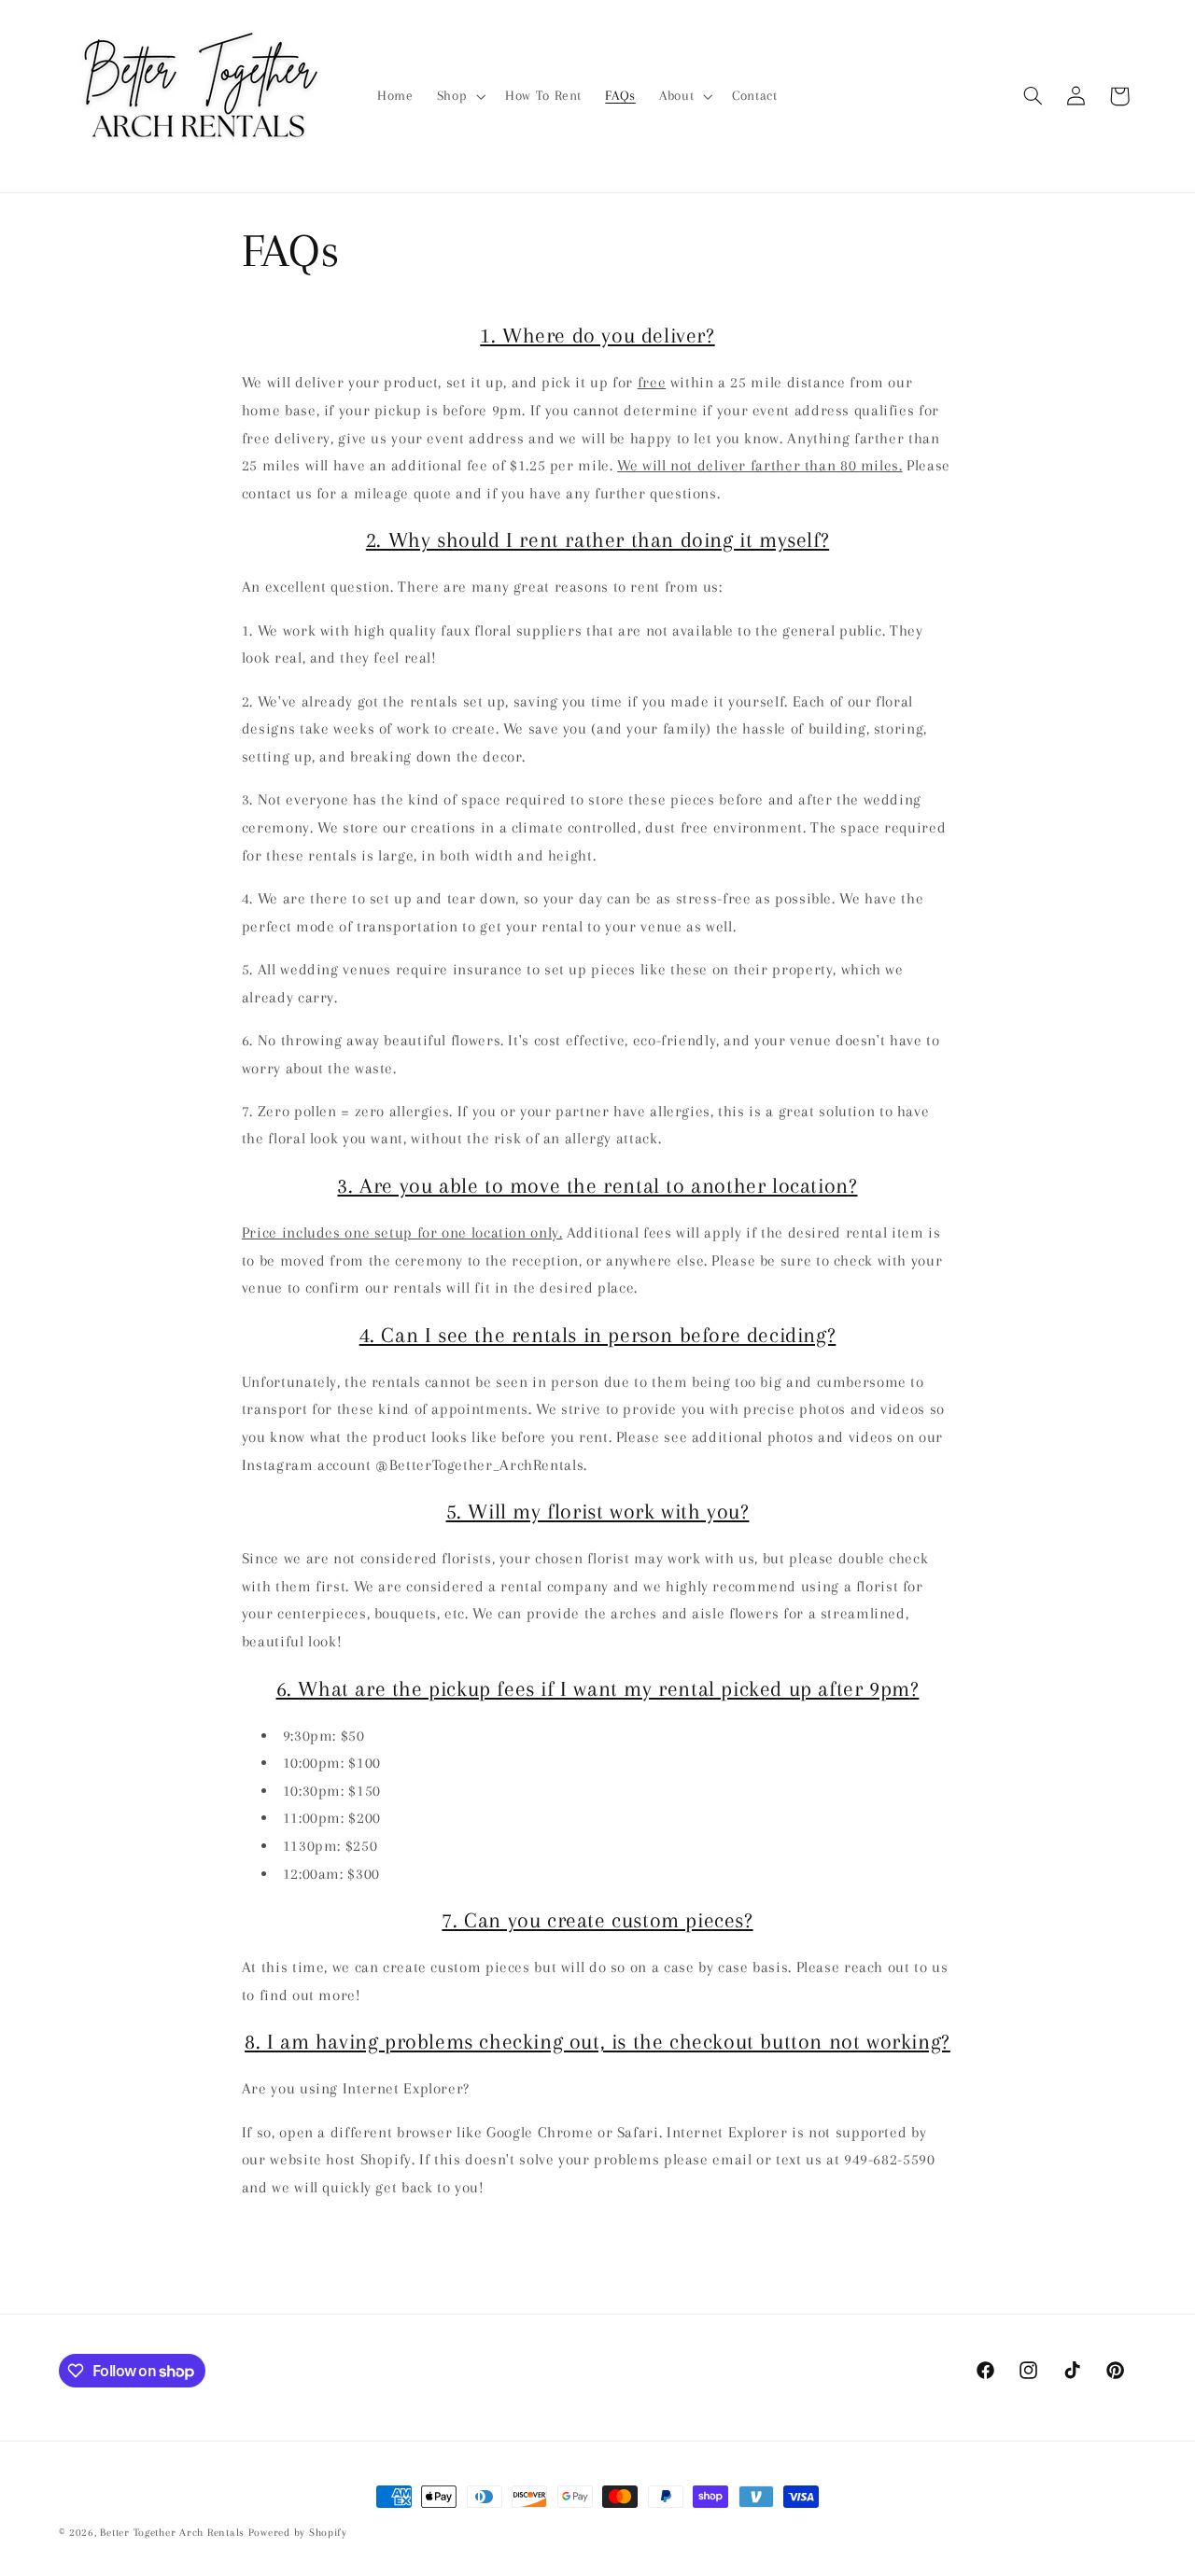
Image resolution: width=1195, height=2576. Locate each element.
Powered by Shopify (298, 2533)
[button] (459, 96)
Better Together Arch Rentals (172, 2533)
